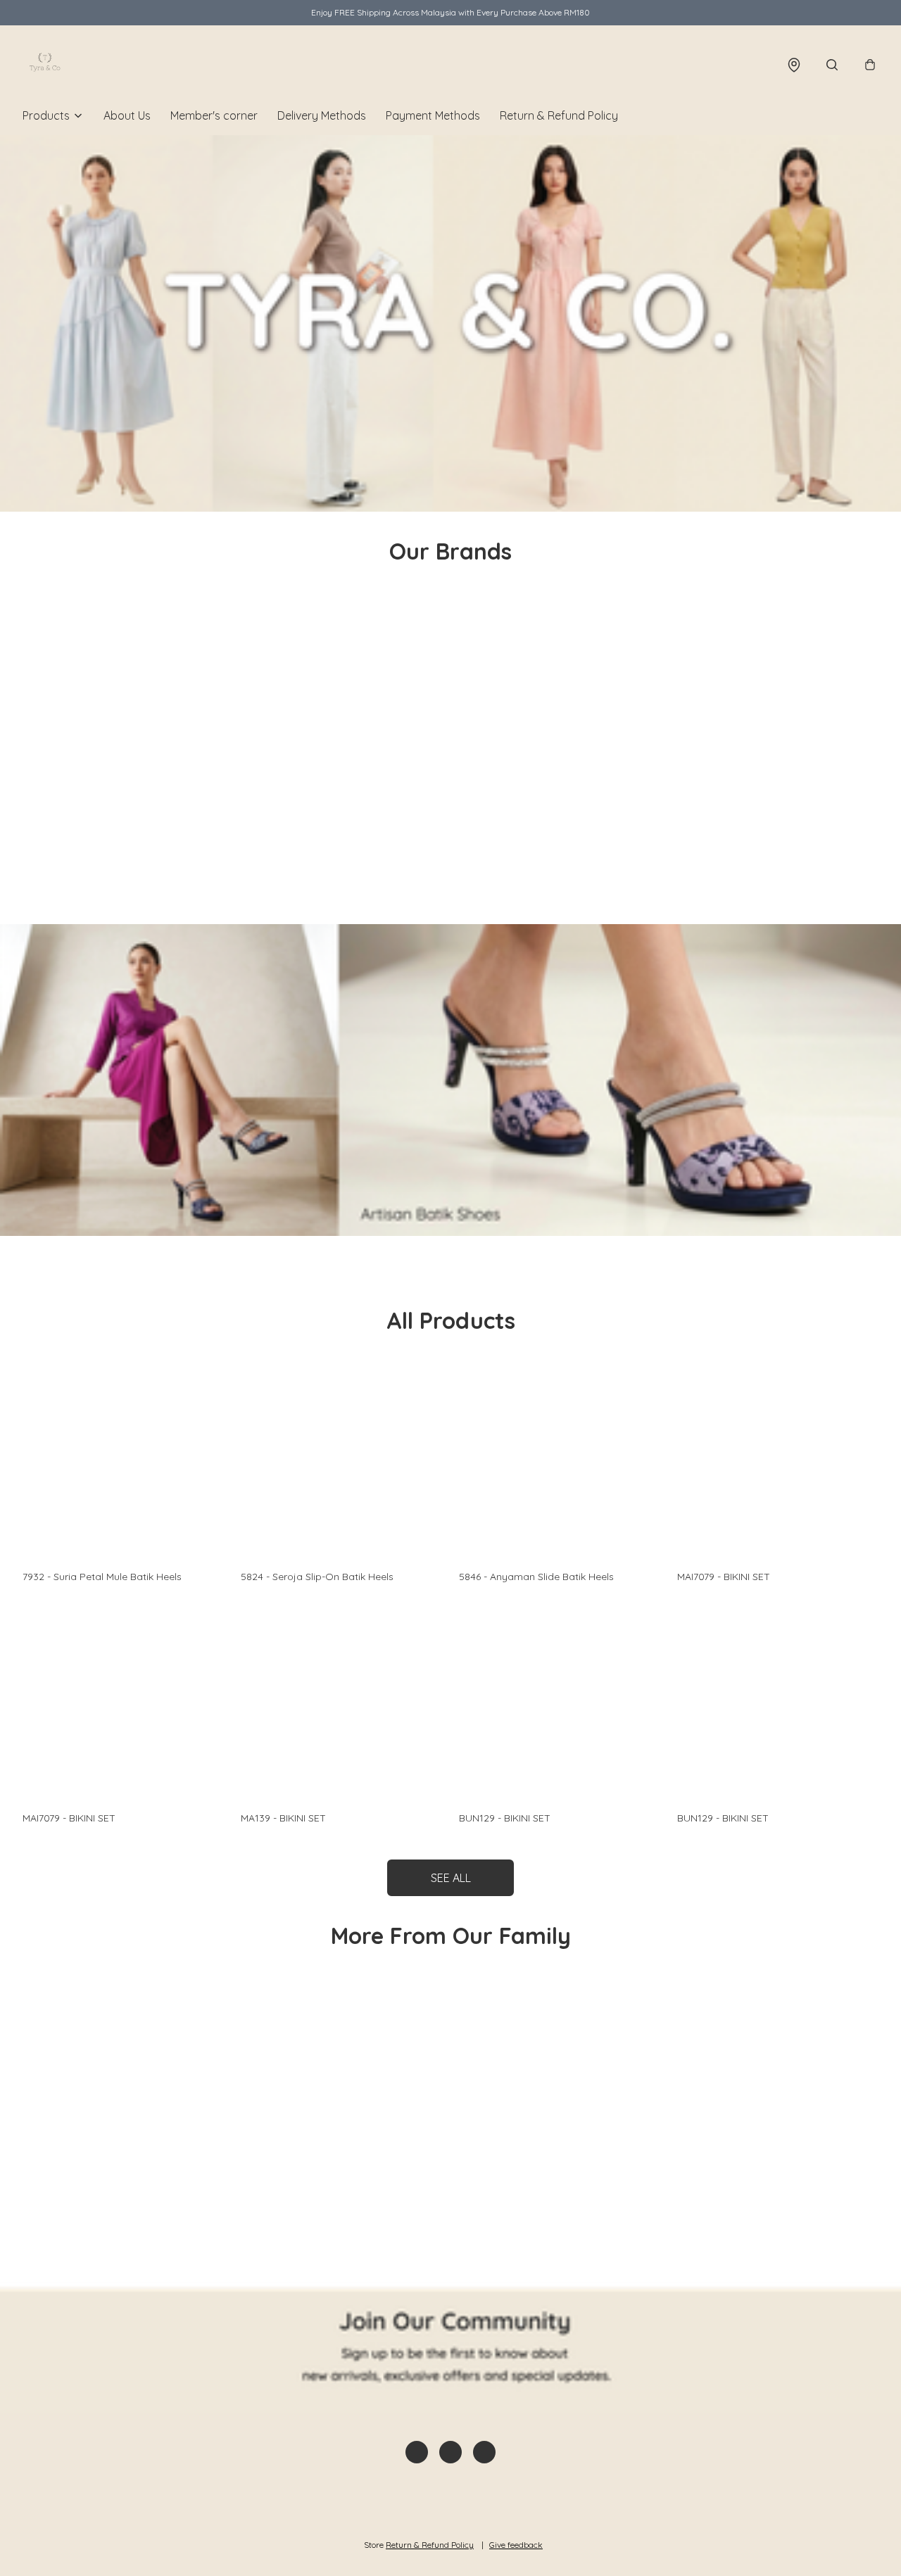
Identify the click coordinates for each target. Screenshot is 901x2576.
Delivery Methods (322, 115)
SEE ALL (451, 1878)
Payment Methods (433, 115)
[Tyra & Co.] (45, 65)
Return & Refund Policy (559, 115)
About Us (127, 115)
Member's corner (214, 115)
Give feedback (516, 2545)
